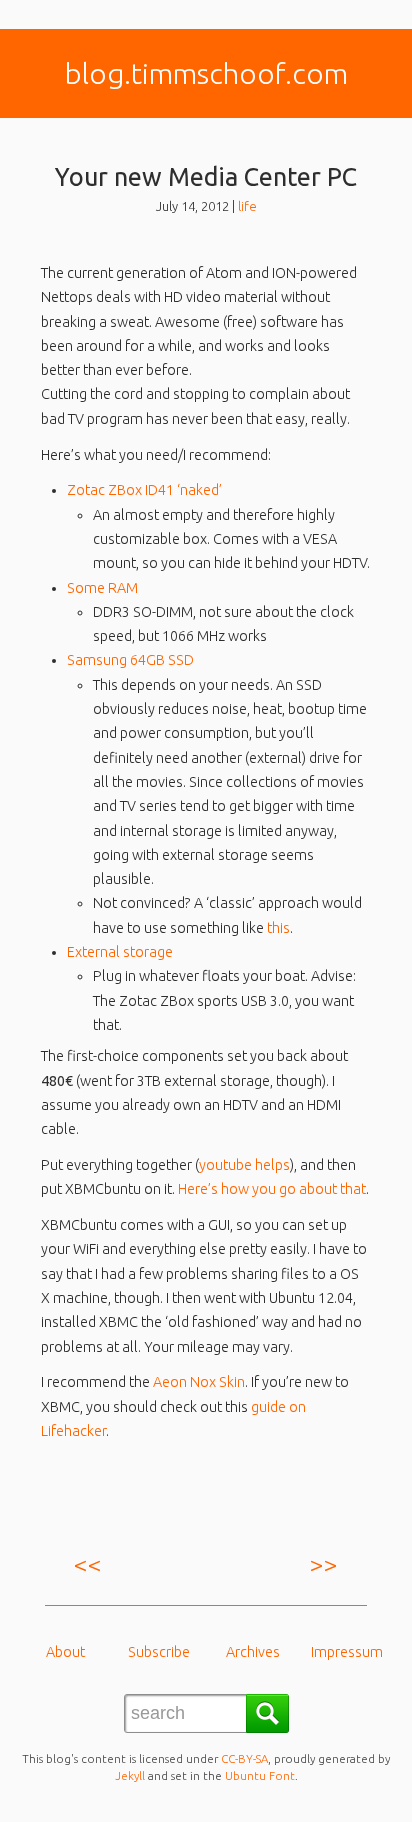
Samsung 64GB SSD (130, 660)
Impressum (347, 1652)
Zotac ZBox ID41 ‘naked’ (144, 490)
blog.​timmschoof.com (206, 73)
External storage (120, 952)
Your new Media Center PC (206, 177)
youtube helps (244, 1165)
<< (88, 1564)
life (247, 206)
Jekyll (130, 1775)
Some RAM (102, 588)
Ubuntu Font (260, 1775)
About (65, 1652)
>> (324, 1564)
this (278, 928)
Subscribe (159, 1652)
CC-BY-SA (244, 1758)
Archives (253, 1652)
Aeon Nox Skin (199, 1382)
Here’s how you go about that (272, 1189)
